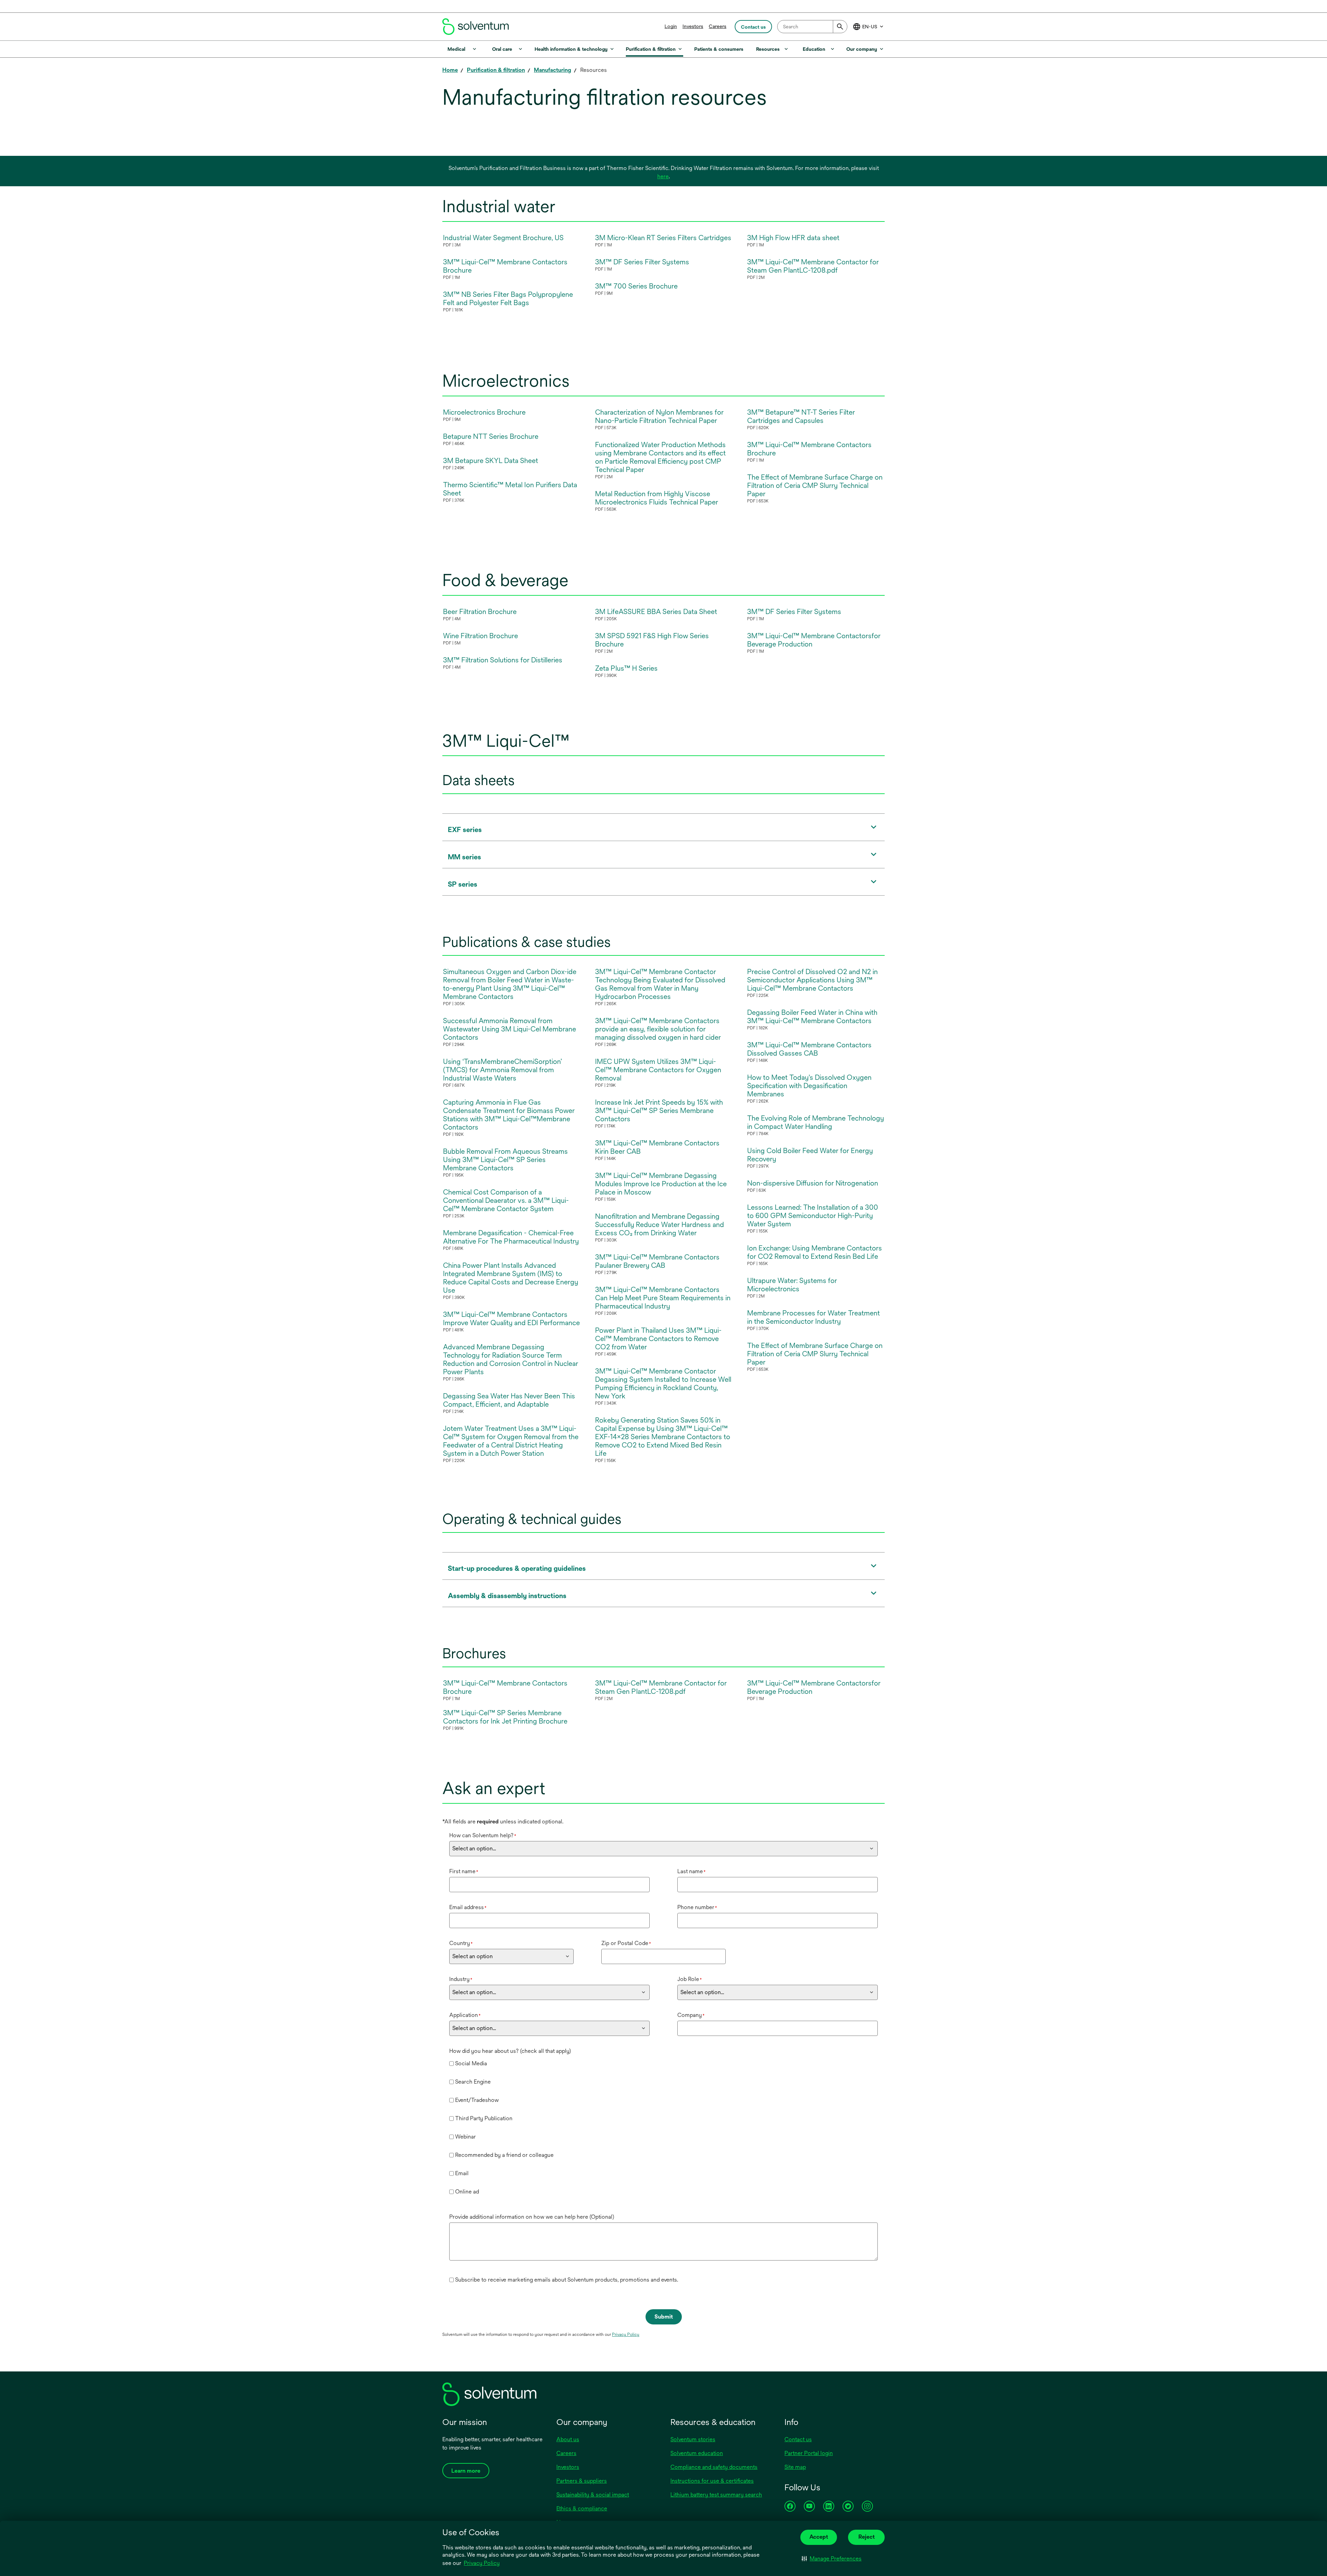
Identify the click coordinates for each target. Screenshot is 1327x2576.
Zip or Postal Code (626, 1943)
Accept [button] (819, 2537)
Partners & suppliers (582, 2481)
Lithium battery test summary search (716, 2495)
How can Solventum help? (483, 1835)
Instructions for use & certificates (712, 2481)
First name (464, 1871)
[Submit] (840, 27)
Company (691, 2015)
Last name (691, 1871)
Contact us (798, 2439)
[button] (832, 2559)
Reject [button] (867, 2537)
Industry (461, 1979)
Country (461, 1943)
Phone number (697, 1907)
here (663, 176)
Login (671, 26)
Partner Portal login (809, 2453)
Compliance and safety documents (714, 2467)
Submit (664, 2317)
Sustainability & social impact (593, 2495)
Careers (718, 26)
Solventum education (697, 2453)
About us (568, 2439)
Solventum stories (693, 2439)
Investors (693, 26)
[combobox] (812, 27)
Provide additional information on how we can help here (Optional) (532, 2217)
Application (465, 2015)
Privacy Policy (482, 2564)
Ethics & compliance (582, 2508)
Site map (795, 2467)
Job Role (690, 1979)
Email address (468, 1907)
